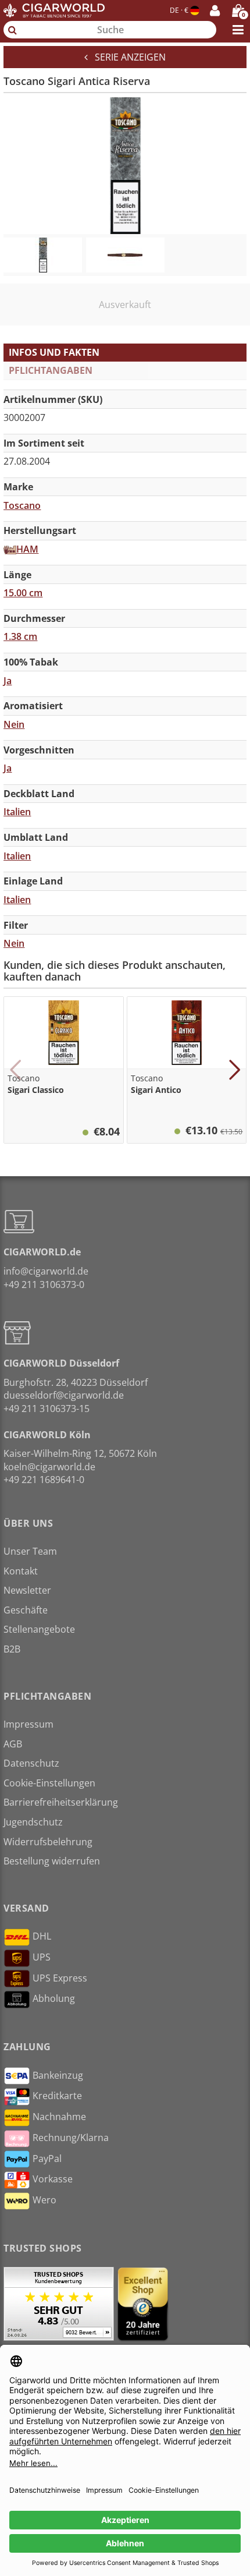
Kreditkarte (57, 2096)
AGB (13, 1744)
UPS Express (60, 1978)
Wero (44, 2200)
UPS (42, 1957)
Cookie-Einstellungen (49, 1783)
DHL (42, 1936)
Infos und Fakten (54, 352)
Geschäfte (26, 1610)
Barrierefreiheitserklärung (61, 1802)
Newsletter (27, 1590)
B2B (12, 1649)
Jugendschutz (33, 1822)
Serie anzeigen (127, 57)
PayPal (47, 2159)
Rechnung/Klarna (71, 2138)
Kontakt (21, 1571)
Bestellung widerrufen (52, 1861)
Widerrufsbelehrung (48, 1842)
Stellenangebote (39, 1629)
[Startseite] (54, 10)
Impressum (28, 1724)
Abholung (54, 1998)
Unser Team (30, 1551)
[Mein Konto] (215, 10)
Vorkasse (53, 2179)
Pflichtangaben (51, 370)
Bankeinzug (58, 2075)
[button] (15, 1070)
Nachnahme (59, 2117)
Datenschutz (31, 1763)
